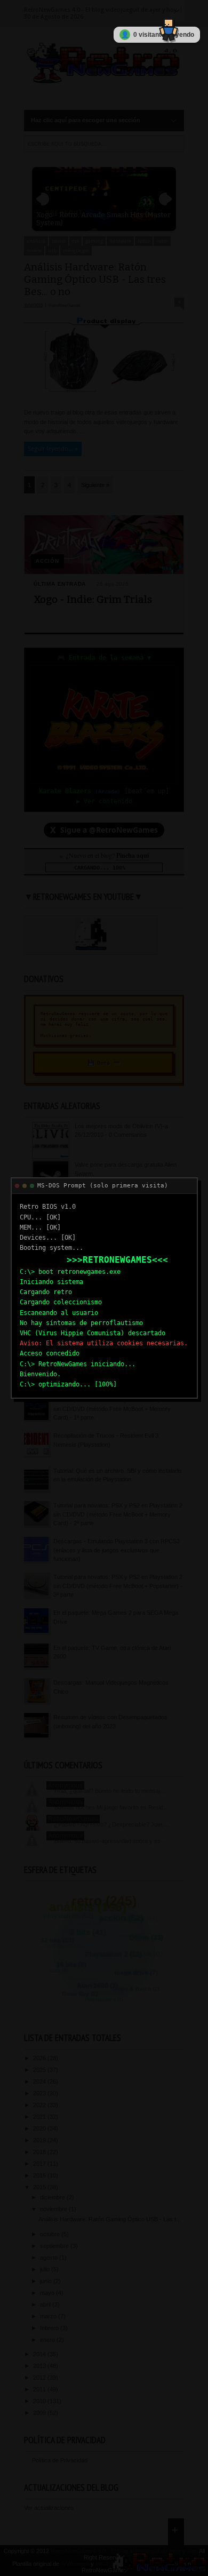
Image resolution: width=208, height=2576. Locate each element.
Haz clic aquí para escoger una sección (86, 120)
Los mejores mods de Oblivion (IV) (119, 1242)
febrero (50, 2328)
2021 (40, 2117)
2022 (40, 2105)
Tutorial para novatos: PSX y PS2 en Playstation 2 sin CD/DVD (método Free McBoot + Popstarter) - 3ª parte (118, 1586)
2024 (40, 2081)
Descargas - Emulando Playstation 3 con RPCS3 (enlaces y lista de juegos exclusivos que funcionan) (117, 1550)
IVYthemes (75, 2564)
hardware (120, 241)
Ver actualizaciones (49, 2508)
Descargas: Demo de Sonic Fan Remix (125, 1281)
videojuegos (76, 251)
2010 (40, 2401)
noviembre (54, 2209)
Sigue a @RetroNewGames (104, 830)
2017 (40, 2164)
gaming (94, 241)
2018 (40, 2152)
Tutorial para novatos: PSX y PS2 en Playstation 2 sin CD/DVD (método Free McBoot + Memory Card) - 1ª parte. (118, 1409)
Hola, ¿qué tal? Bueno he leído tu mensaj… (110, 1791)
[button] (165, 26)
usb (52, 251)
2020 (40, 2128)
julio (46, 2269)
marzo (49, 2316)
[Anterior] (43, 199)
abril (46, 2304)
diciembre (53, 2197)
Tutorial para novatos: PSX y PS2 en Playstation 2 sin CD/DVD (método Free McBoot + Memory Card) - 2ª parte (118, 1514)
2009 (40, 2413)
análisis (36, 241)
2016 (40, 2175)
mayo (48, 2293)
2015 (40, 2187)
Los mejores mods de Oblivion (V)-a (121, 1126)
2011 (40, 2389)
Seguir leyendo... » (53, 449)
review (34, 251)
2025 (40, 2070)
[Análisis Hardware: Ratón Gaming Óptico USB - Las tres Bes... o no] (104, 399)
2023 (40, 2093)
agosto (50, 2258)
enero (48, 2340)
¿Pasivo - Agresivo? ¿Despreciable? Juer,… (112, 1824)
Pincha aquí (133, 855)
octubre (51, 2234)
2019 (40, 2140)
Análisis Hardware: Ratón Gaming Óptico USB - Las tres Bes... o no (95, 279)
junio (47, 2281)
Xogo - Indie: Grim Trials (93, 599)
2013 (40, 2366)
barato (59, 241)
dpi (75, 241)
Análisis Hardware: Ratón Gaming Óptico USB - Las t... (110, 2219)
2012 (40, 2378)
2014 (40, 2354)
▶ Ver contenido (104, 801)
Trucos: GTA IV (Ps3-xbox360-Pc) (119, 1320)
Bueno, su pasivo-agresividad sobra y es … (111, 1841)
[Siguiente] (165, 199)
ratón (162, 241)
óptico (144, 241)
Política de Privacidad (60, 2460)
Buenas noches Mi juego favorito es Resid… (112, 1807)
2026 (40, 2058)
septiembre (55, 2246)
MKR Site (107, 2564)
